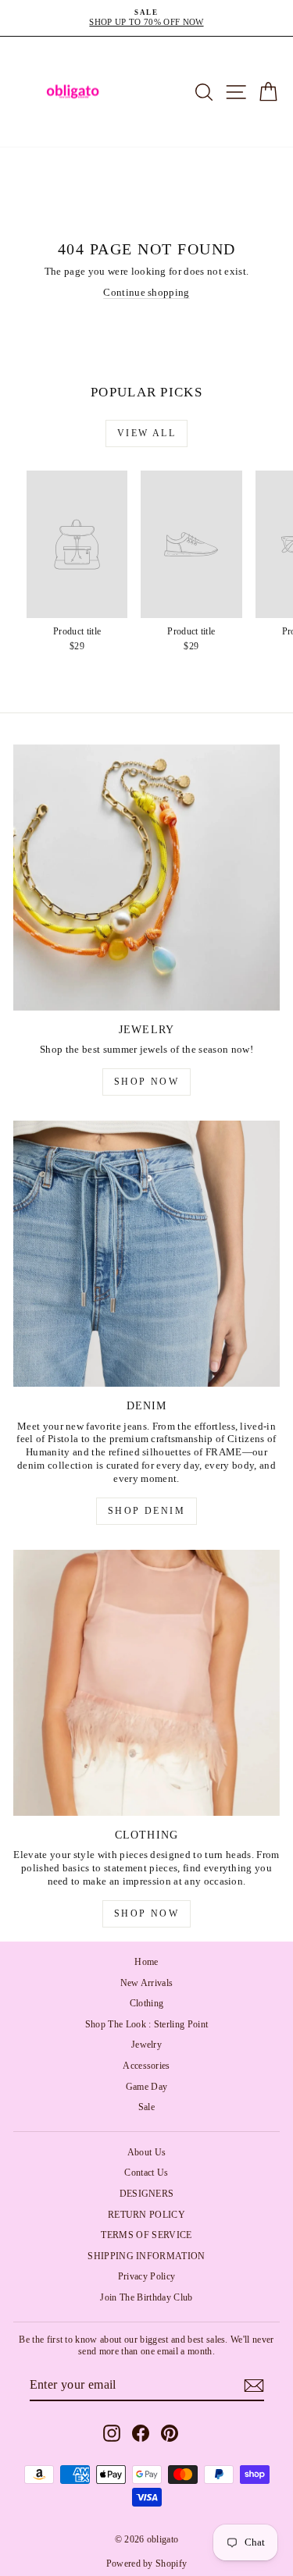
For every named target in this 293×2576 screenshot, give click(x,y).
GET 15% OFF (146, 1361)
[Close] (265, 1144)
